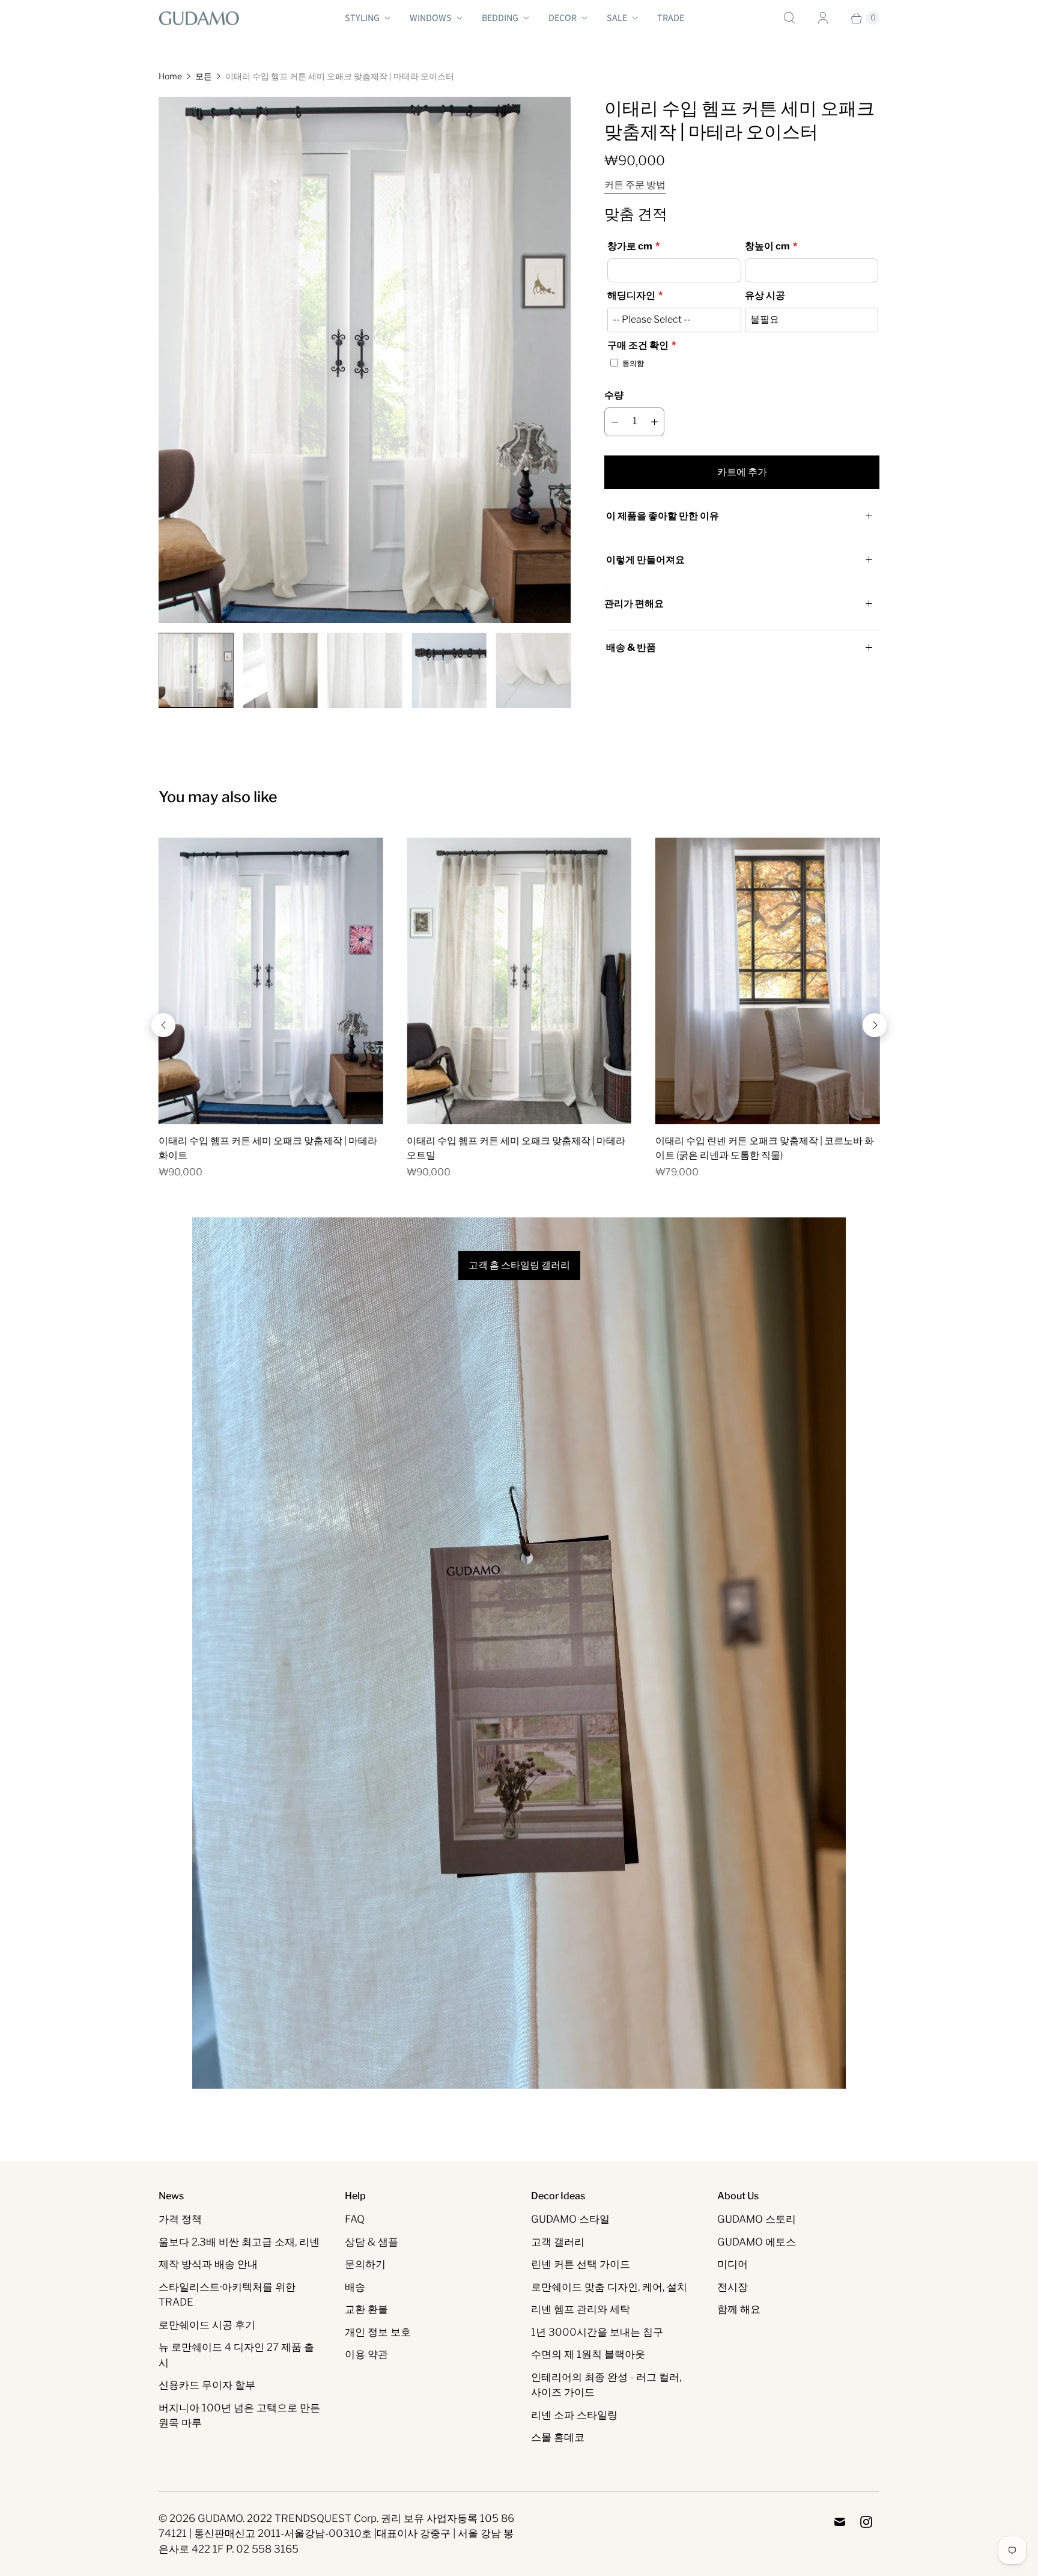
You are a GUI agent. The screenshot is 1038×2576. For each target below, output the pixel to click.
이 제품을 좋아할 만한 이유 (663, 516)
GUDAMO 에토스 (757, 2242)
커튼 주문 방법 (635, 185)
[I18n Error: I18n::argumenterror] (196, 670)
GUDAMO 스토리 (757, 2219)
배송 (355, 2287)
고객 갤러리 (558, 2242)
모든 (204, 76)
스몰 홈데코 (558, 2437)
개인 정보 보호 (378, 2332)
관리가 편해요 (634, 604)
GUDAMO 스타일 (570, 2219)
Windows (431, 18)
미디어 (733, 2264)
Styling (362, 18)
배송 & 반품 (630, 647)
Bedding (500, 18)
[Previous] (163, 1025)
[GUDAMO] (199, 18)
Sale (617, 18)
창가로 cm (630, 246)
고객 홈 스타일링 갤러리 (519, 1265)
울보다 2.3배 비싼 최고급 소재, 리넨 (239, 2242)
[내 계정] (823, 18)
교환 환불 (366, 2309)
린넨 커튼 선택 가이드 (581, 2264)
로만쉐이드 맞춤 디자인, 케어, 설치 (609, 2287)
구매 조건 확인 (638, 345)
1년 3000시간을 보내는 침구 (597, 2332)
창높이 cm (767, 246)
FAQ (355, 2219)
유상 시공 (765, 295)
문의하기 (365, 2264)
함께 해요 (739, 2309)
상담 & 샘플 (372, 2242)
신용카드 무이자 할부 (207, 2385)
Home (170, 76)
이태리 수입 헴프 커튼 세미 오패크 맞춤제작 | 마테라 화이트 (268, 1148)
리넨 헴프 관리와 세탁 (581, 2309)
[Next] (875, 1025)
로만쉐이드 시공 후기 (207, 2325)
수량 (614, 395)
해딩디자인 (631, 295)
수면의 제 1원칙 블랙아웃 (588, 2354)
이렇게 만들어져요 (645, 560)
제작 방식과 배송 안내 (208, 2264)
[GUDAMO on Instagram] (866, 2522)
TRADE (671, 18)
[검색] (789, 18)
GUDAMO (220, 2518)
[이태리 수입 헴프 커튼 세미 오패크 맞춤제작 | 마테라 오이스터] (365, 360)
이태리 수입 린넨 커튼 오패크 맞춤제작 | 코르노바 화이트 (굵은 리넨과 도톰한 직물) (765, 1148)
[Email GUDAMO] (840, 2522)
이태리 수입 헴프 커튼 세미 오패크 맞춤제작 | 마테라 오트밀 (516, 1148)
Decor (563, 18)
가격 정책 (180, 2219)
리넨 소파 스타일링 (574, 2415)
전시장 (733, 2287)
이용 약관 (366, 2354)
